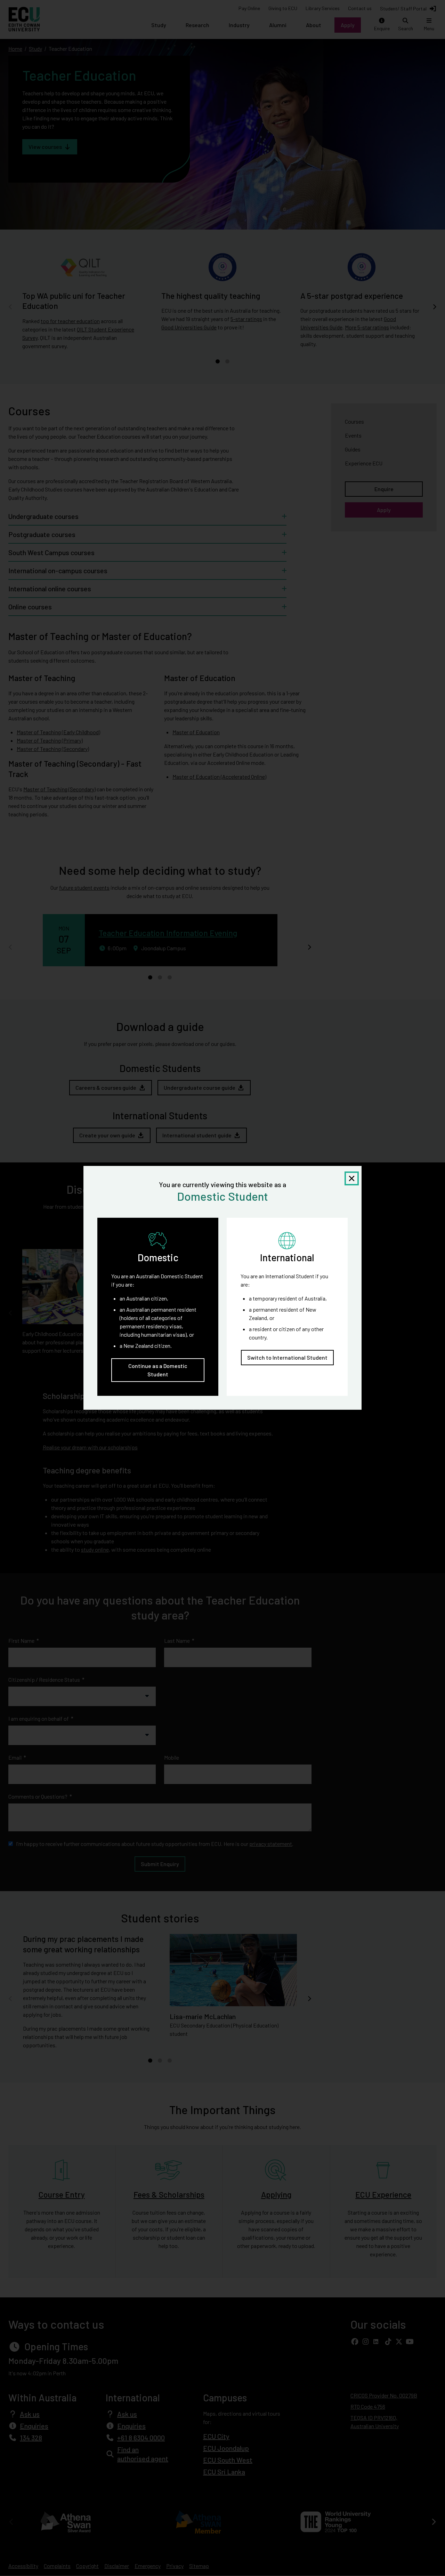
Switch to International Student (287, 1358)
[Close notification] (352, 1178)
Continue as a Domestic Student (158, 1370)
